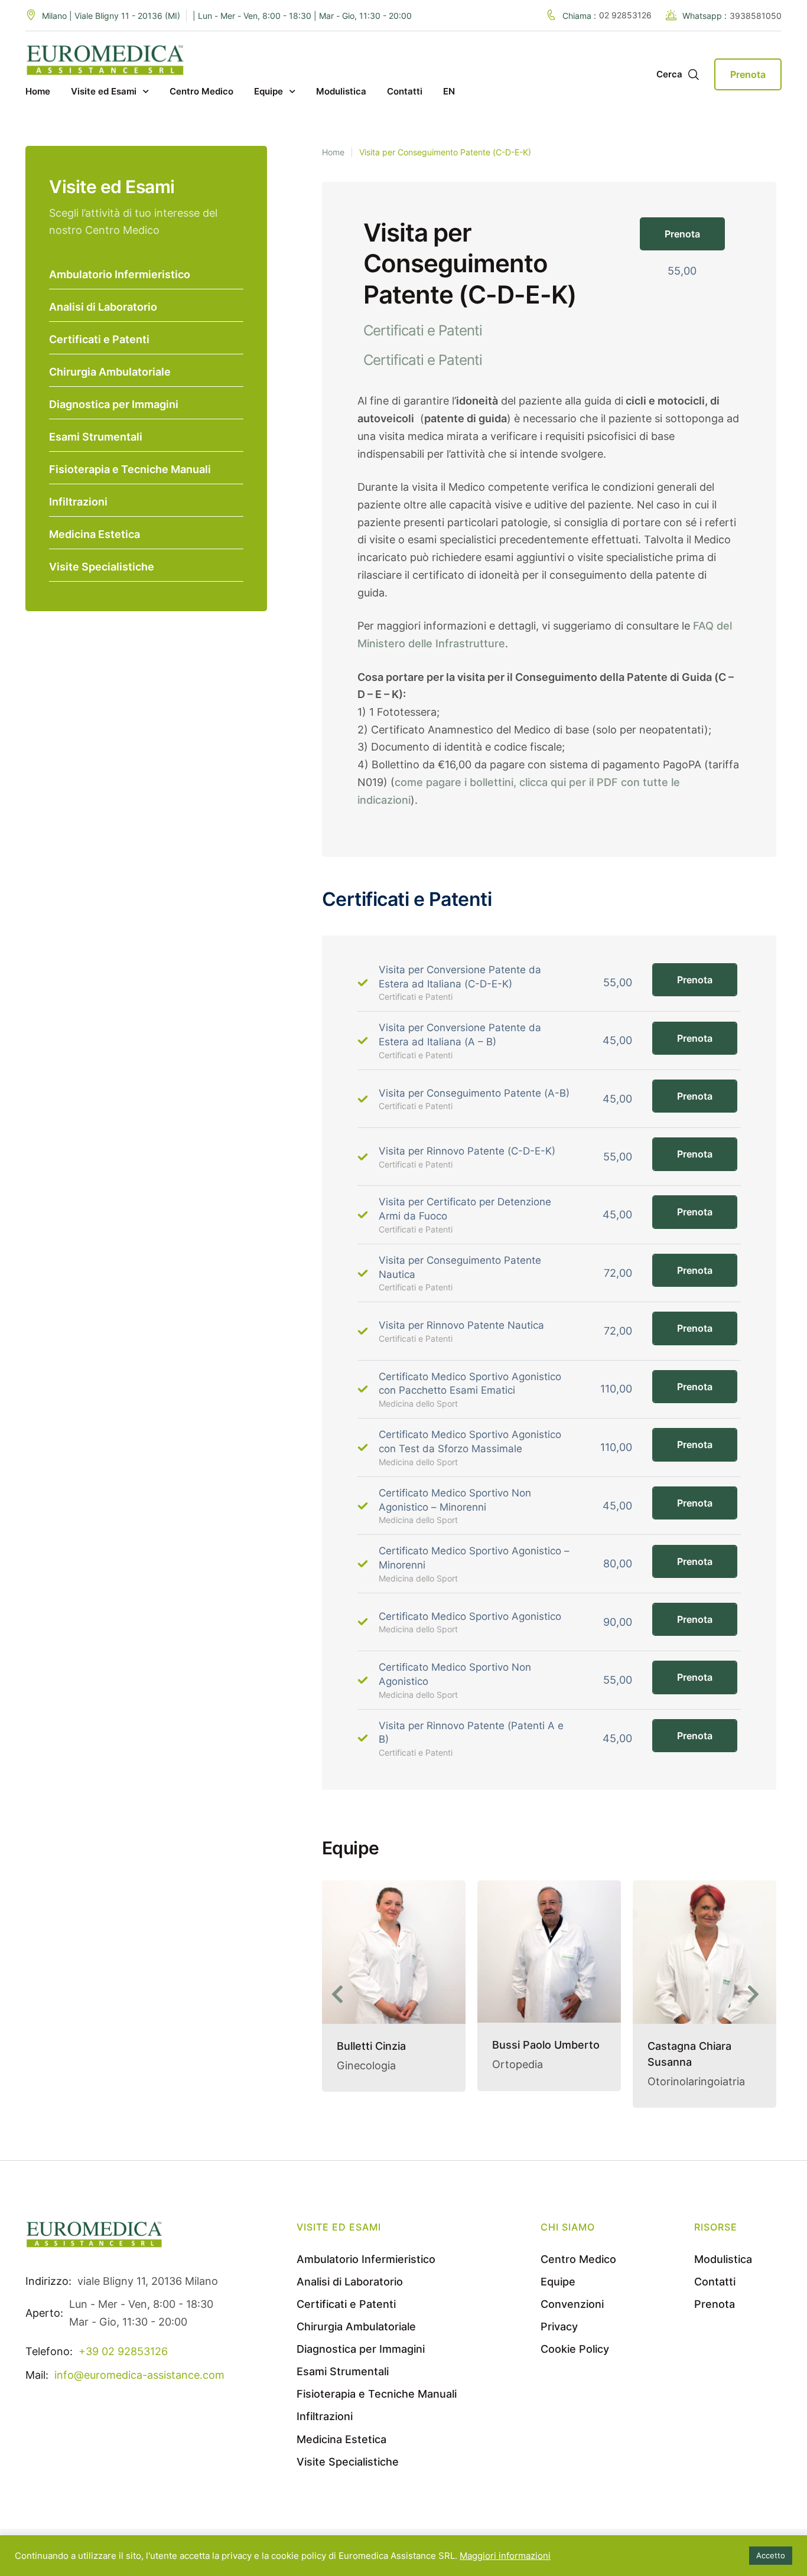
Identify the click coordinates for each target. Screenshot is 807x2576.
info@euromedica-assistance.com (139, 2386)
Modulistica (723, 2270)
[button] (682, 234)
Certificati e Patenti (99, 339)
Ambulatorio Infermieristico (120, 274)
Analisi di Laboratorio (103, 307)
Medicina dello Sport (418, 1403)
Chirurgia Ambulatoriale (110, 372)
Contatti (715, 2293)
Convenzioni (572, 2315)
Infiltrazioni (78, 502)
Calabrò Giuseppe (693, 2050)
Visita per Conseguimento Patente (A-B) (474, 1093)
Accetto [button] (771, 2555)
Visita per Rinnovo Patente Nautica (461, 1325)
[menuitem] (449, 92)
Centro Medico (578, 2270)
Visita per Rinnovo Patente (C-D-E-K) (467, 1151)
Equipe (558, 2293)
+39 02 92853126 (123, 2363)
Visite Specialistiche (102, 567)
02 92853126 (625, 15)
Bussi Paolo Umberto (391, 2045)
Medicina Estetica (95, 534)
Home (333, 152)
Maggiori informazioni (505, 2556)
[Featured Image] (394, 1951)
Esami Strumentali (96, 437)
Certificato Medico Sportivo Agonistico (470, 1616)
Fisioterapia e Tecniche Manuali (130, 469)
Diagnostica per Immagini (114, 404)
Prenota (695, 980)
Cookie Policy (575, 2360)
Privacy (559, 2338)
